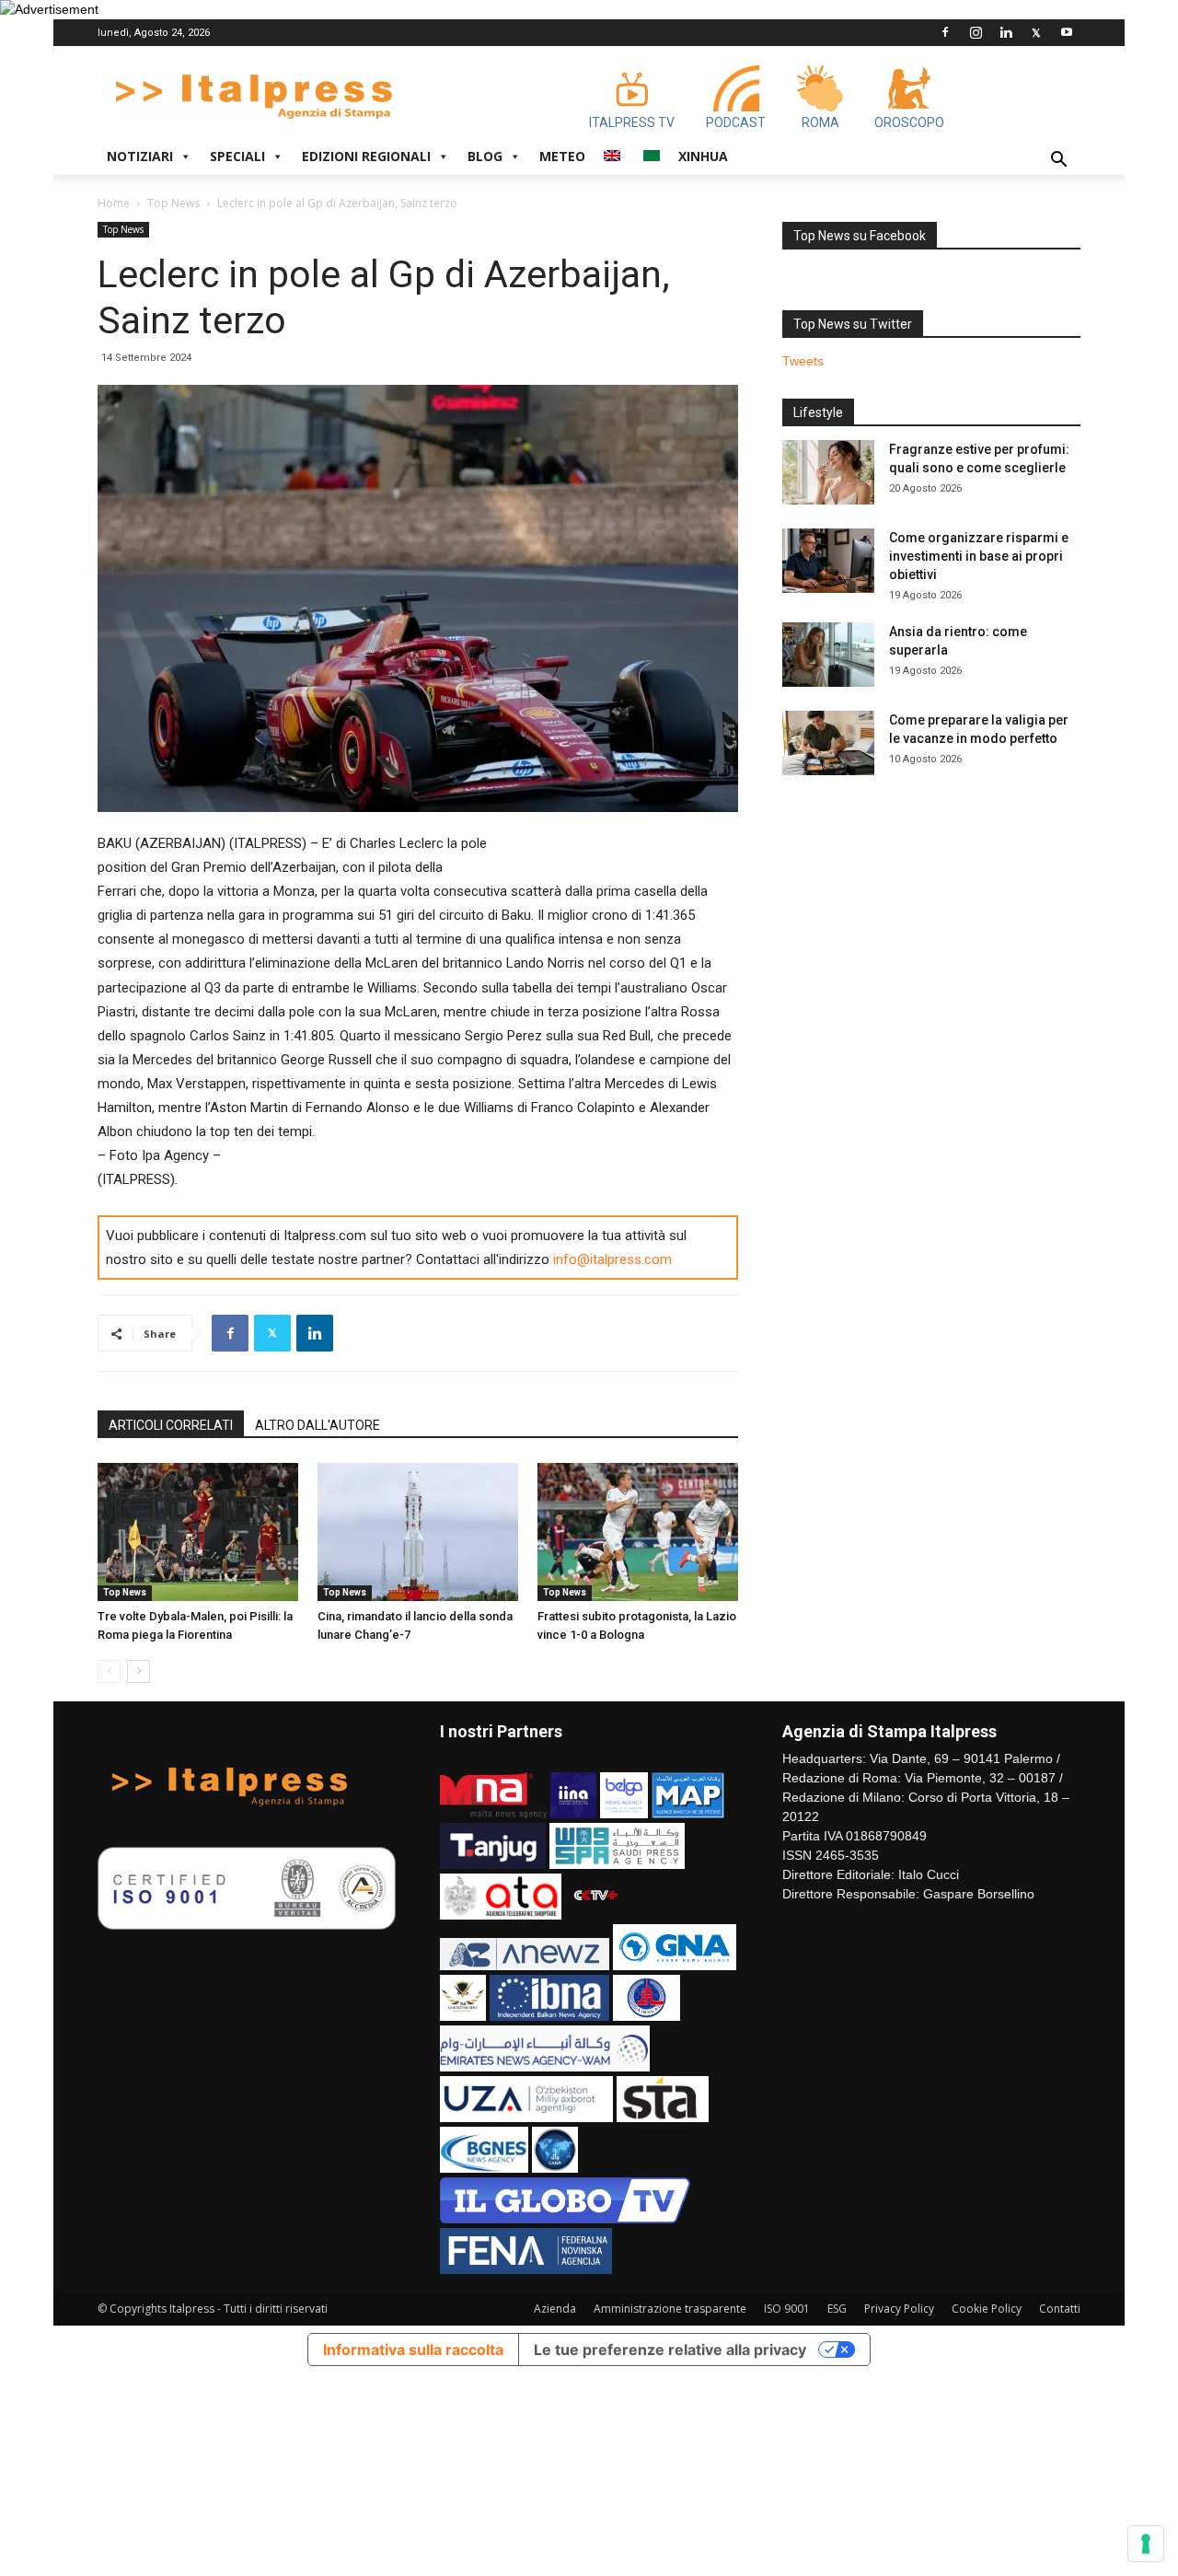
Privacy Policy (899, 2309)
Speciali (237, 156)
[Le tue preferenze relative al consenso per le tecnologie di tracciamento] (1146, 2544)
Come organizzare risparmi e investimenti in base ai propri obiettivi (979, 556)
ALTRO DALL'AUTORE (318, 1425)
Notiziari (140, 156)
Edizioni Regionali (366, 156)
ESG (837, 2309)
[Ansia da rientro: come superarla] (828, 655)
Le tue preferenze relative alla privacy (670, 2350)
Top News (173, 203)
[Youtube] (1067, 32)
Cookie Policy (987, 2309)
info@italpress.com (612, 1259)
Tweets (803, 361)
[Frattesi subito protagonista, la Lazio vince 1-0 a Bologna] (638, 1532)
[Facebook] (945, 32)
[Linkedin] (1006, 32)
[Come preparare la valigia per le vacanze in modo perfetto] (828, 743)
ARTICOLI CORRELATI (171, 1425)
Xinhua (703, 156)
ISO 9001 (787, 2309)
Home (114, 203)
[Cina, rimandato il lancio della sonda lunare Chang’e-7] (418, 1532)
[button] (1058, 162)
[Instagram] (976, 32)
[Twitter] (1036, 32)
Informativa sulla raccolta (413, 2350)
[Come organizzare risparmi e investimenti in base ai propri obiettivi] (828, 561)
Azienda (555, 2309)
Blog (485, 156)
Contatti (1060, 2309)
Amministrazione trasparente (670, 2309)
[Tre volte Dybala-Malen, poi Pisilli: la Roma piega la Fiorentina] (198, 1532)
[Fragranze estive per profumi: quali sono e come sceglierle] (828, 472)
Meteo (562, 156)
